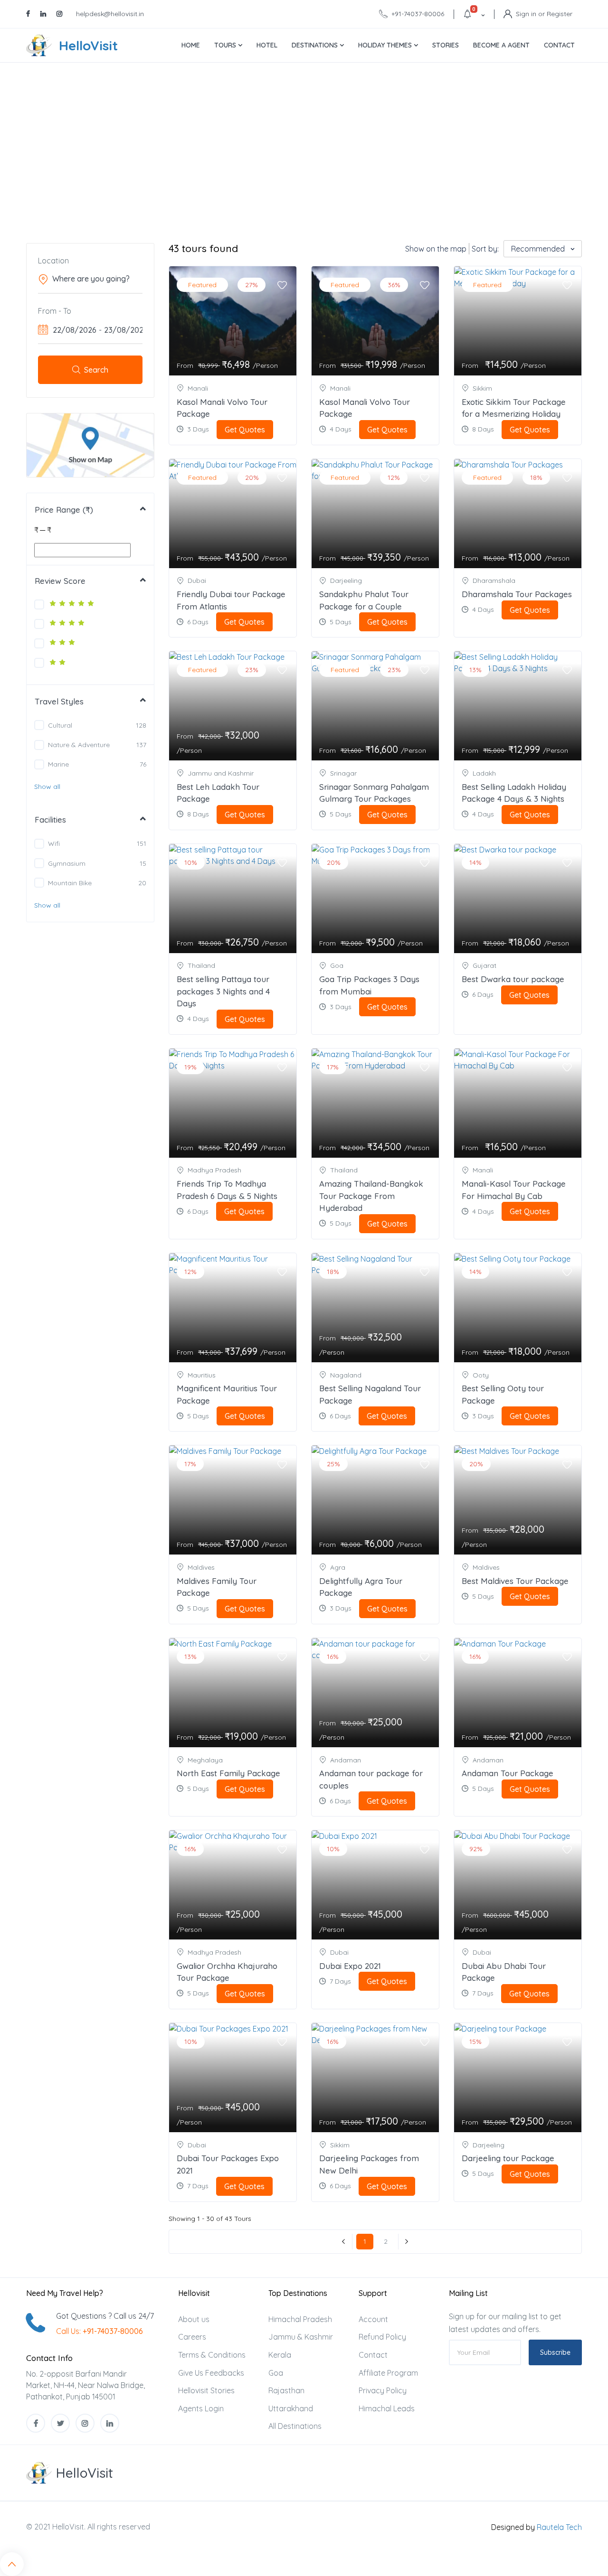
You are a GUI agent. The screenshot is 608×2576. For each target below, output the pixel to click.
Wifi (54, 843)
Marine (58, 764)
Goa (276, 2373)
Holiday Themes (386, 45)
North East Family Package (228, 1773)
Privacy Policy (383, 2390)
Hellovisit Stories (206, 2390)
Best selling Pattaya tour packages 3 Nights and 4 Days (223, 991)
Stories (446, 45)
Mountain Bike (70, 883)
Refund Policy (382, 2337)
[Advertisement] (304, 153)
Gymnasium (67, 863)
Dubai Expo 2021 (350, 1966)
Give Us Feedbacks (211, 2373)
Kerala (280, 2355)
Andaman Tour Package (508, 1773)
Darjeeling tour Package (508, 2158)
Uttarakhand (291, 2408)
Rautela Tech (559, 2527)
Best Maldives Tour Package (515, 1581)
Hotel (267, 45)
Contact (559, 45)
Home (191, 45)
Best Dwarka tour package (513, 979)
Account (373, 2319)
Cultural (60, 725)
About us (194, 2319)
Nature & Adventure (79, 745)
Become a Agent (501, 45)
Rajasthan (286, 2390)
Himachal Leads (387, 2408)
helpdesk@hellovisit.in (110, 14)
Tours (226, 45)
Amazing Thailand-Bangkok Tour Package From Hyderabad (371, 1196)
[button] (47, 787)
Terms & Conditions (212, 2355)
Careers (192, 2337)
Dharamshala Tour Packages (517, 594)
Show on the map (436, 249)
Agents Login (201, 2408)
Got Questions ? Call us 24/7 (105, 2316)
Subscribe (555, 2352)
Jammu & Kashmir (301, 2337)
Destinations (316, 45)
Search (96, 370)
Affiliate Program (388, 2373)
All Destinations (295, 2426)
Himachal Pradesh (300, 2319)
